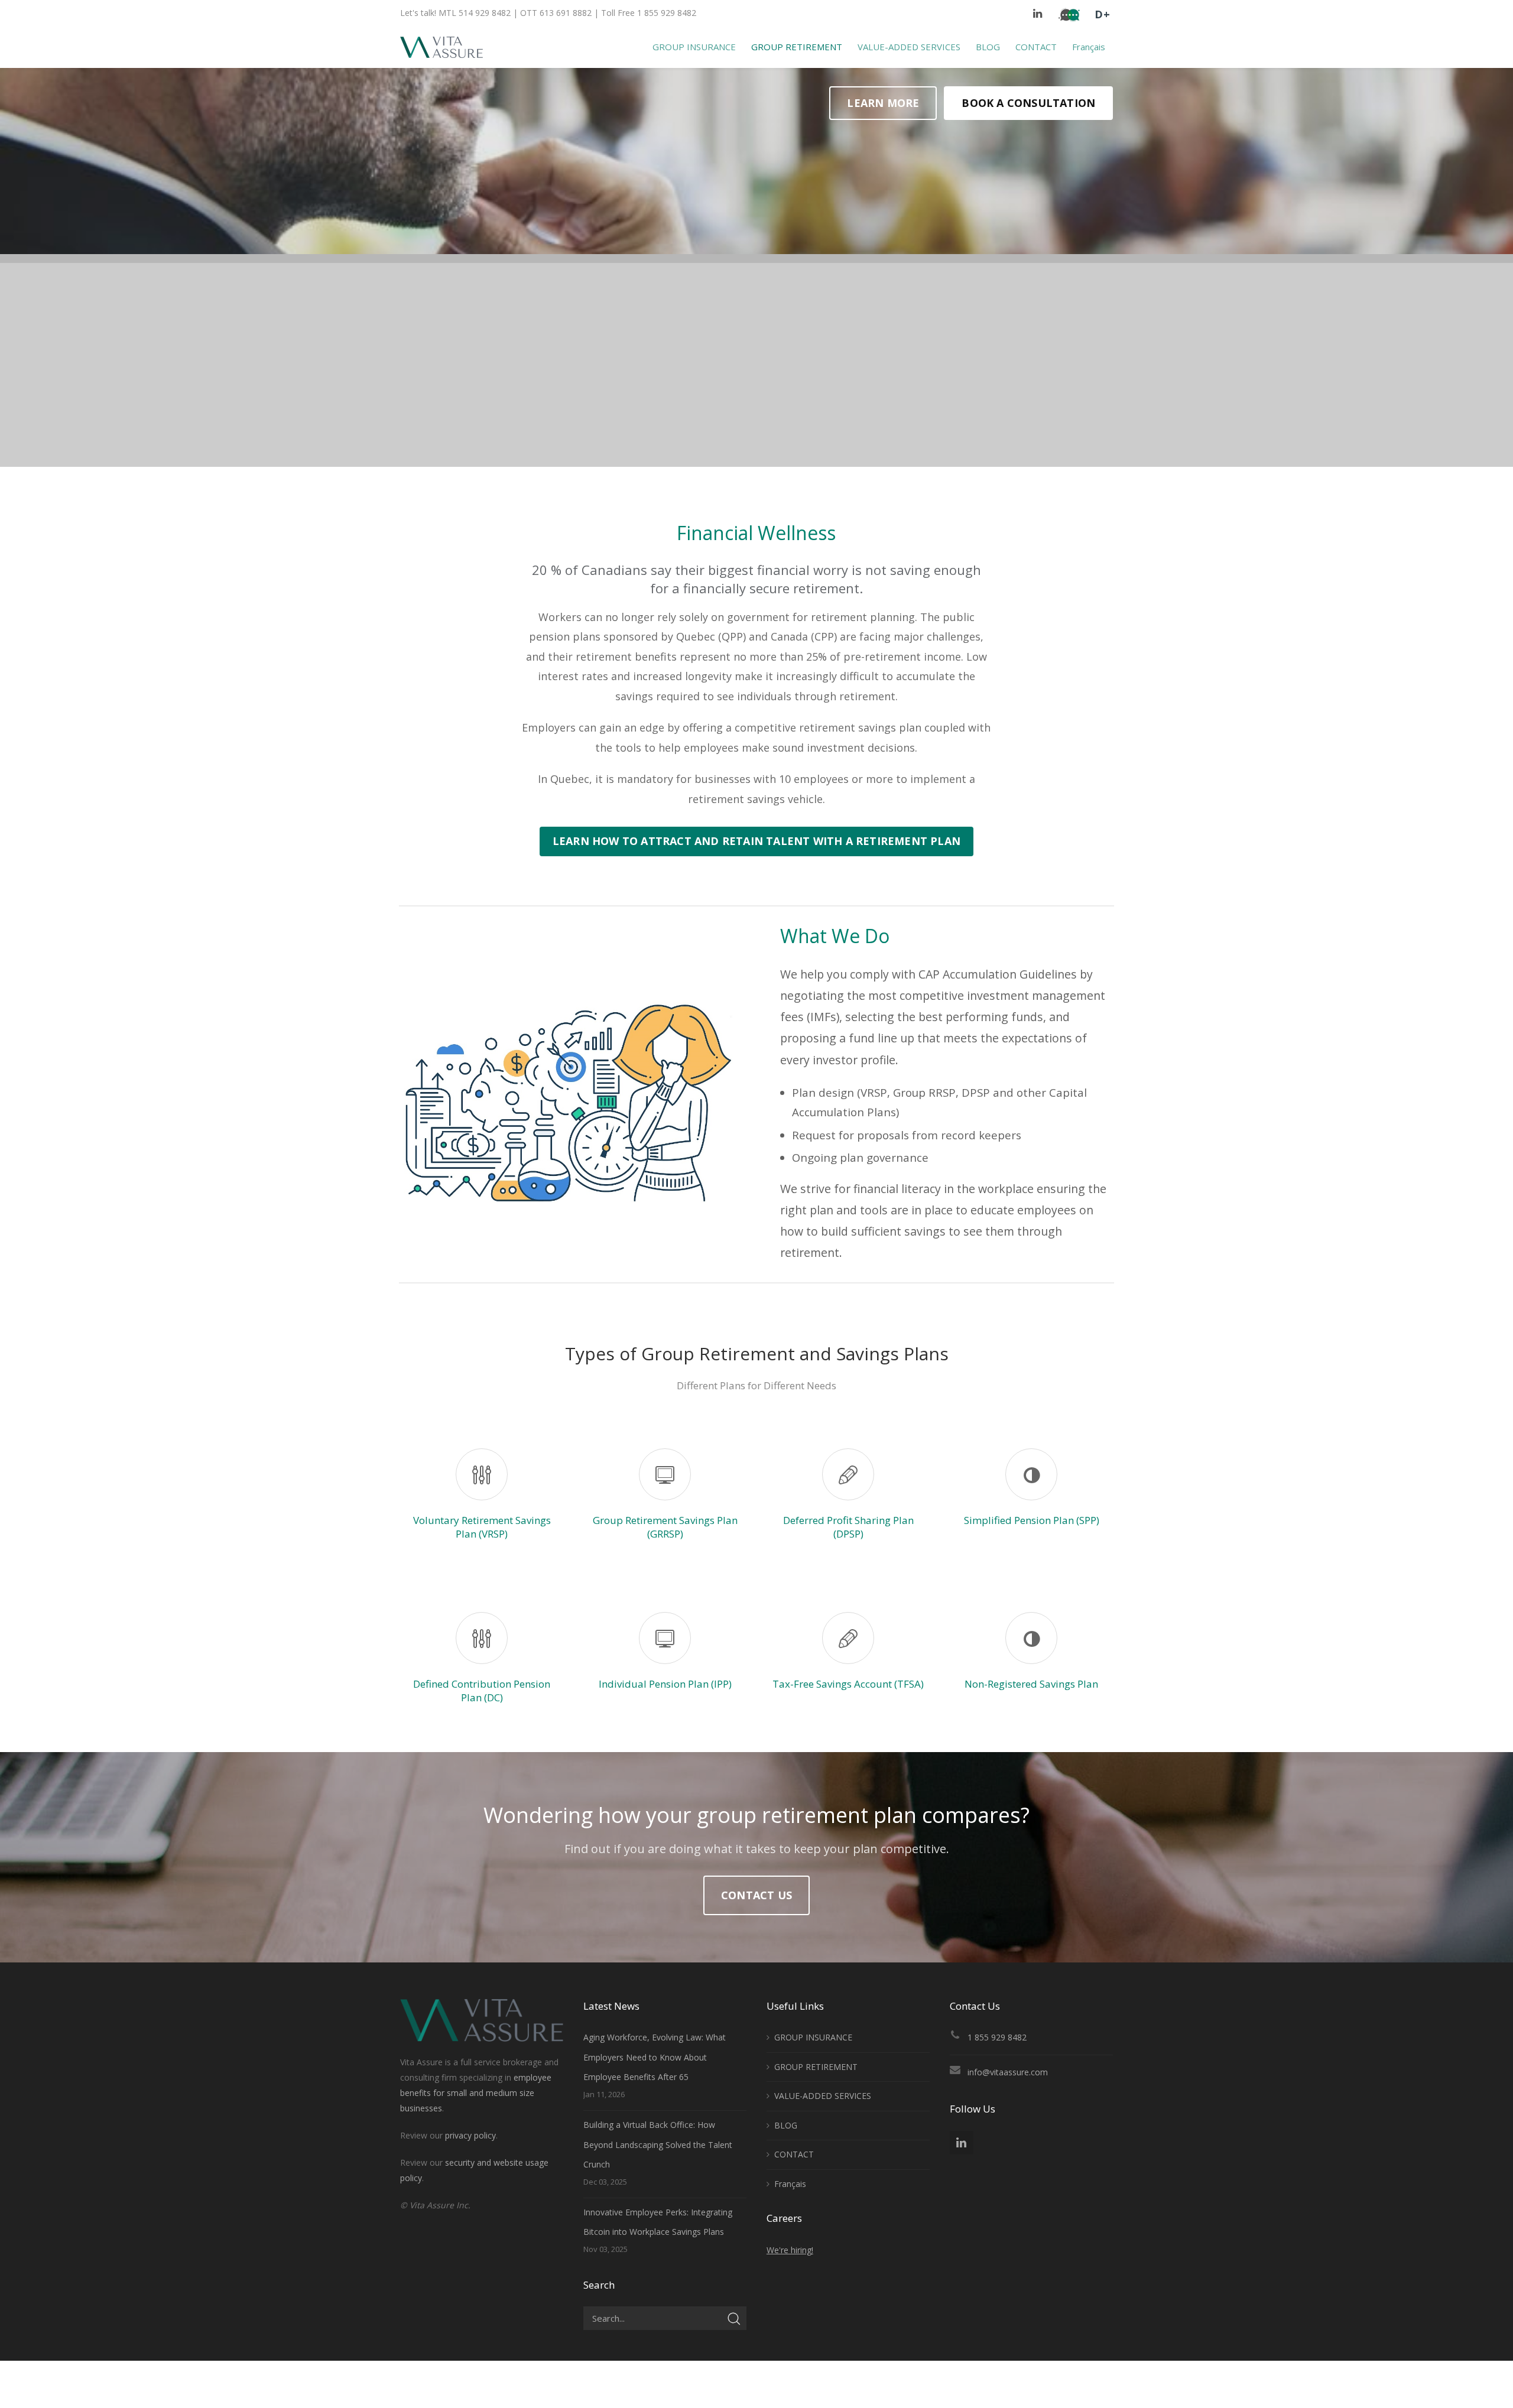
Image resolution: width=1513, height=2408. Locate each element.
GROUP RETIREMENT (816, 2067)
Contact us (756, 1895)
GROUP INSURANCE (813, 2037)
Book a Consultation (1028, 103)
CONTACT (794, 2154)
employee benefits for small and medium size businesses (476, 2093)
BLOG (786, 2125)
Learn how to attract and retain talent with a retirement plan (756, 841)
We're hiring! (790, 2250)
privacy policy (470, 2135)
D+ (1103, 14)
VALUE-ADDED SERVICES (823, 2096)
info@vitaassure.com (1008, 2072)
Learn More (883, 103)
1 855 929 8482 (997, 2037)
